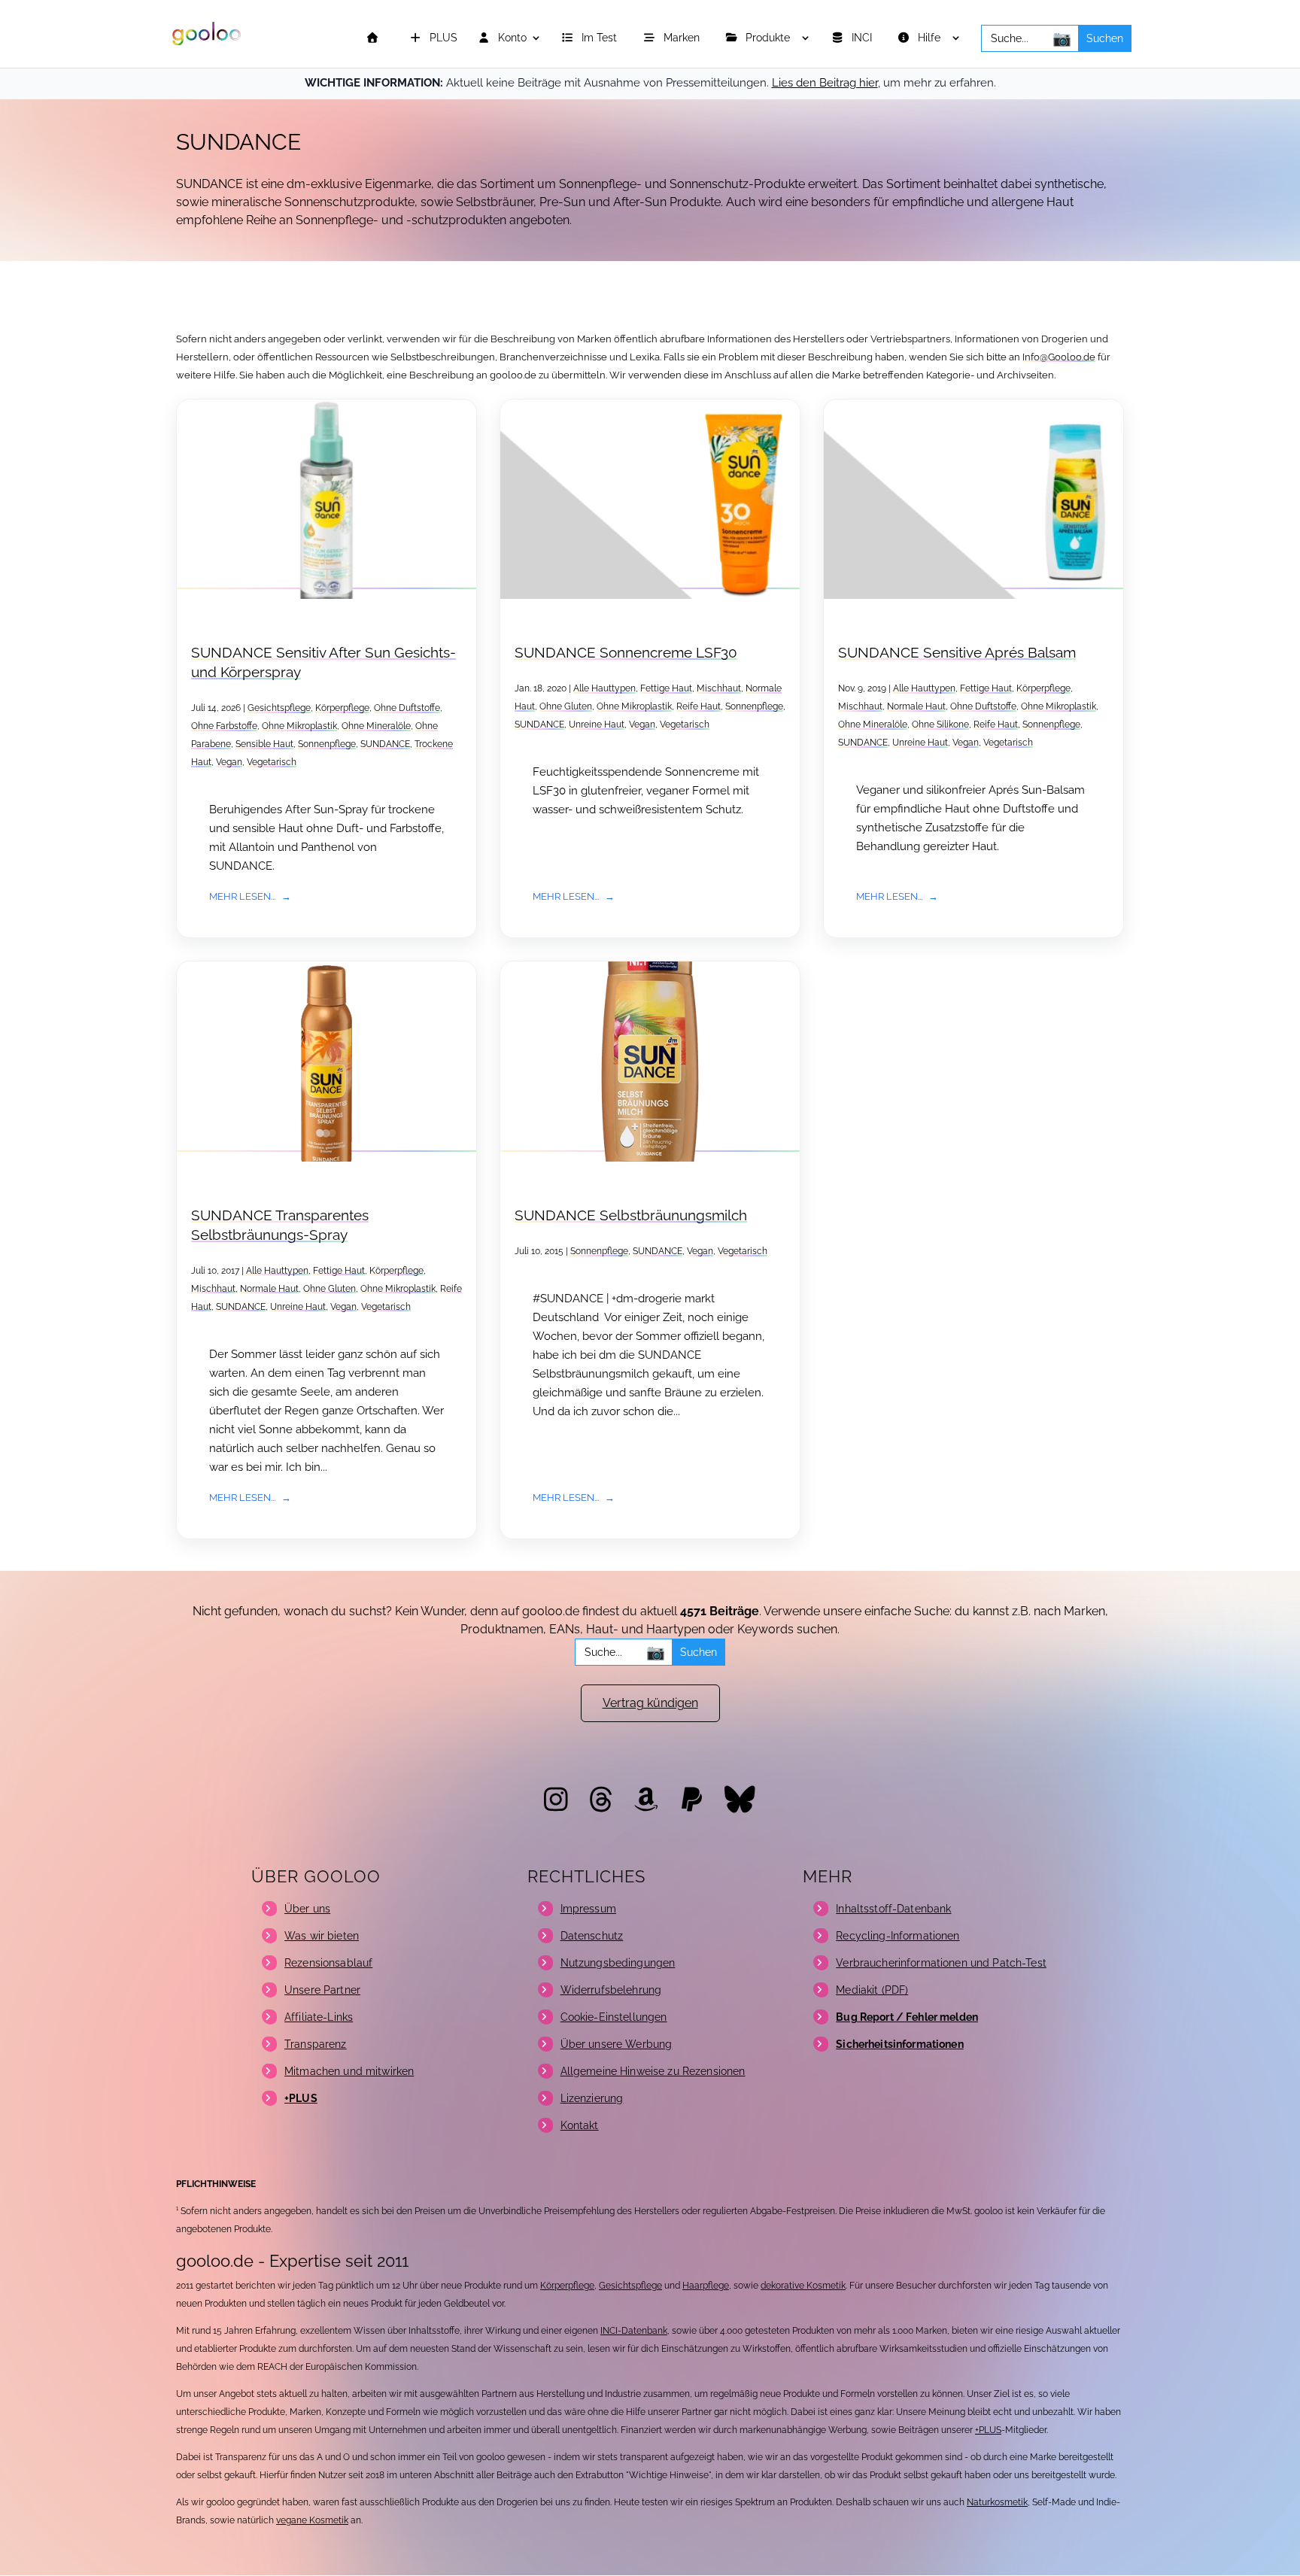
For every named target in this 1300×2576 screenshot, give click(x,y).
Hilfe (931, 38)
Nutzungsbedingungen (618, 1963)
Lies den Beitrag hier (825, 83)
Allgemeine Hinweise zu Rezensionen (653, 2071)
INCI (863, 38)
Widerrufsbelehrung (611, 1990)
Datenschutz (592, 1936)
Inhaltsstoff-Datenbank (893, 1909)
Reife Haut (699, 706)
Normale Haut (916, 706)
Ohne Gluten (566, 706)
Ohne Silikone (940, 724)
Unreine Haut (597, 724)
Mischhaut (719, 688)
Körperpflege (342, 708)
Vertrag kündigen (650, 1703)
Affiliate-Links (319, 2017)
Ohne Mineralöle (376, 726)
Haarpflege (706, 2286)
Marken (683, 38)
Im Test (601, 38)
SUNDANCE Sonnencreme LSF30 (626, 653)
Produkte (769, 38)
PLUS (442, 38)
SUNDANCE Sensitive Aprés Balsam (957, 653)
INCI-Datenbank (634, 2331)
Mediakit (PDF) (872, 1990)
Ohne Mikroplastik (299, 726)
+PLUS (988, 2430)
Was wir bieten (322, 1936)
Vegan (229, 762)
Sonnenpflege (327, 744)
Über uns (307, 1909)
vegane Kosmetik (312, 2520)
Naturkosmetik (997, 2502)
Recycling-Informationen (898, 1936)
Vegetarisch (272, 762)
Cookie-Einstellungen (614, 2017)
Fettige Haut (666, 688)
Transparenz (316, 2044)
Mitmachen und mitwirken (349, 2071)
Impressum (588, 1909)
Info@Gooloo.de (1059, 357)
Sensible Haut (264, 744)
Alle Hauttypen (604, 688)
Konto (511, 38)
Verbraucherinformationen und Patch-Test (941, 1963)
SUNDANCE (385, 744)
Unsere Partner (322, 1990)
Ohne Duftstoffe (407, 708)
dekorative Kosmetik (803, 2286)
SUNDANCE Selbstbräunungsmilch (631, 1215)
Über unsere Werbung (617, 2044)
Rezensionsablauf (328, 1963)
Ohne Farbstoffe (224, 726)
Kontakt (580, 2125)
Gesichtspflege (279, 708)
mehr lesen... (242, 896)
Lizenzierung (592, 2098)
